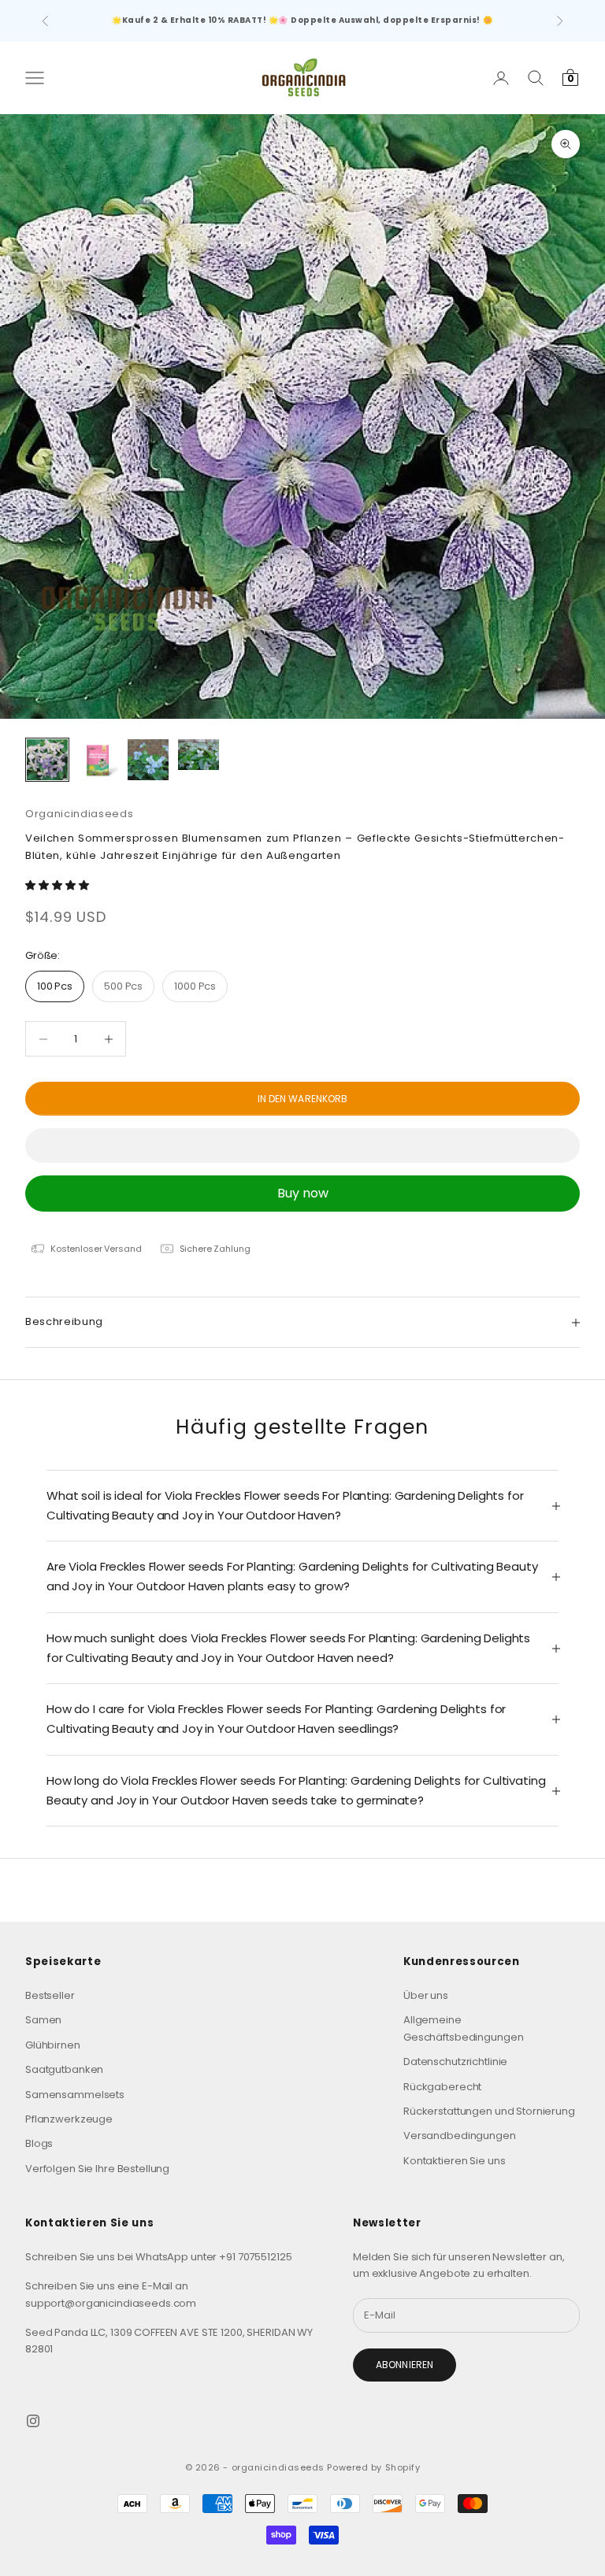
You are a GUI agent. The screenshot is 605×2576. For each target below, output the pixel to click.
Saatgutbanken (64, 2069)
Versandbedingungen (460, 2136)
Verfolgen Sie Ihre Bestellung (97, 2169)
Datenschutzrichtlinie (455, 2062)
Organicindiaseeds (79, 814)
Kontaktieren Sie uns (454, 2161)
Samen (43, 2020)
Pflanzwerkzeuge (69, 2119)
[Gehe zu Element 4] (199, 755)
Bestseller (50, 1995)
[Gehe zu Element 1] (47, 760)
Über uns (426, 1995)
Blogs (39, 2143)
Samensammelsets (75, 2095)
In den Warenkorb (303, 1099)
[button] (58, 885)
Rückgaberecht (442, 2087)
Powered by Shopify (373, 2467)
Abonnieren (405, 2365)
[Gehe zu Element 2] (98, 760)
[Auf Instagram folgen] (33, 2421)
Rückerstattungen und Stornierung (489, 2111)
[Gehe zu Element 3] (148, 760)
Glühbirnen (53, 2045)
